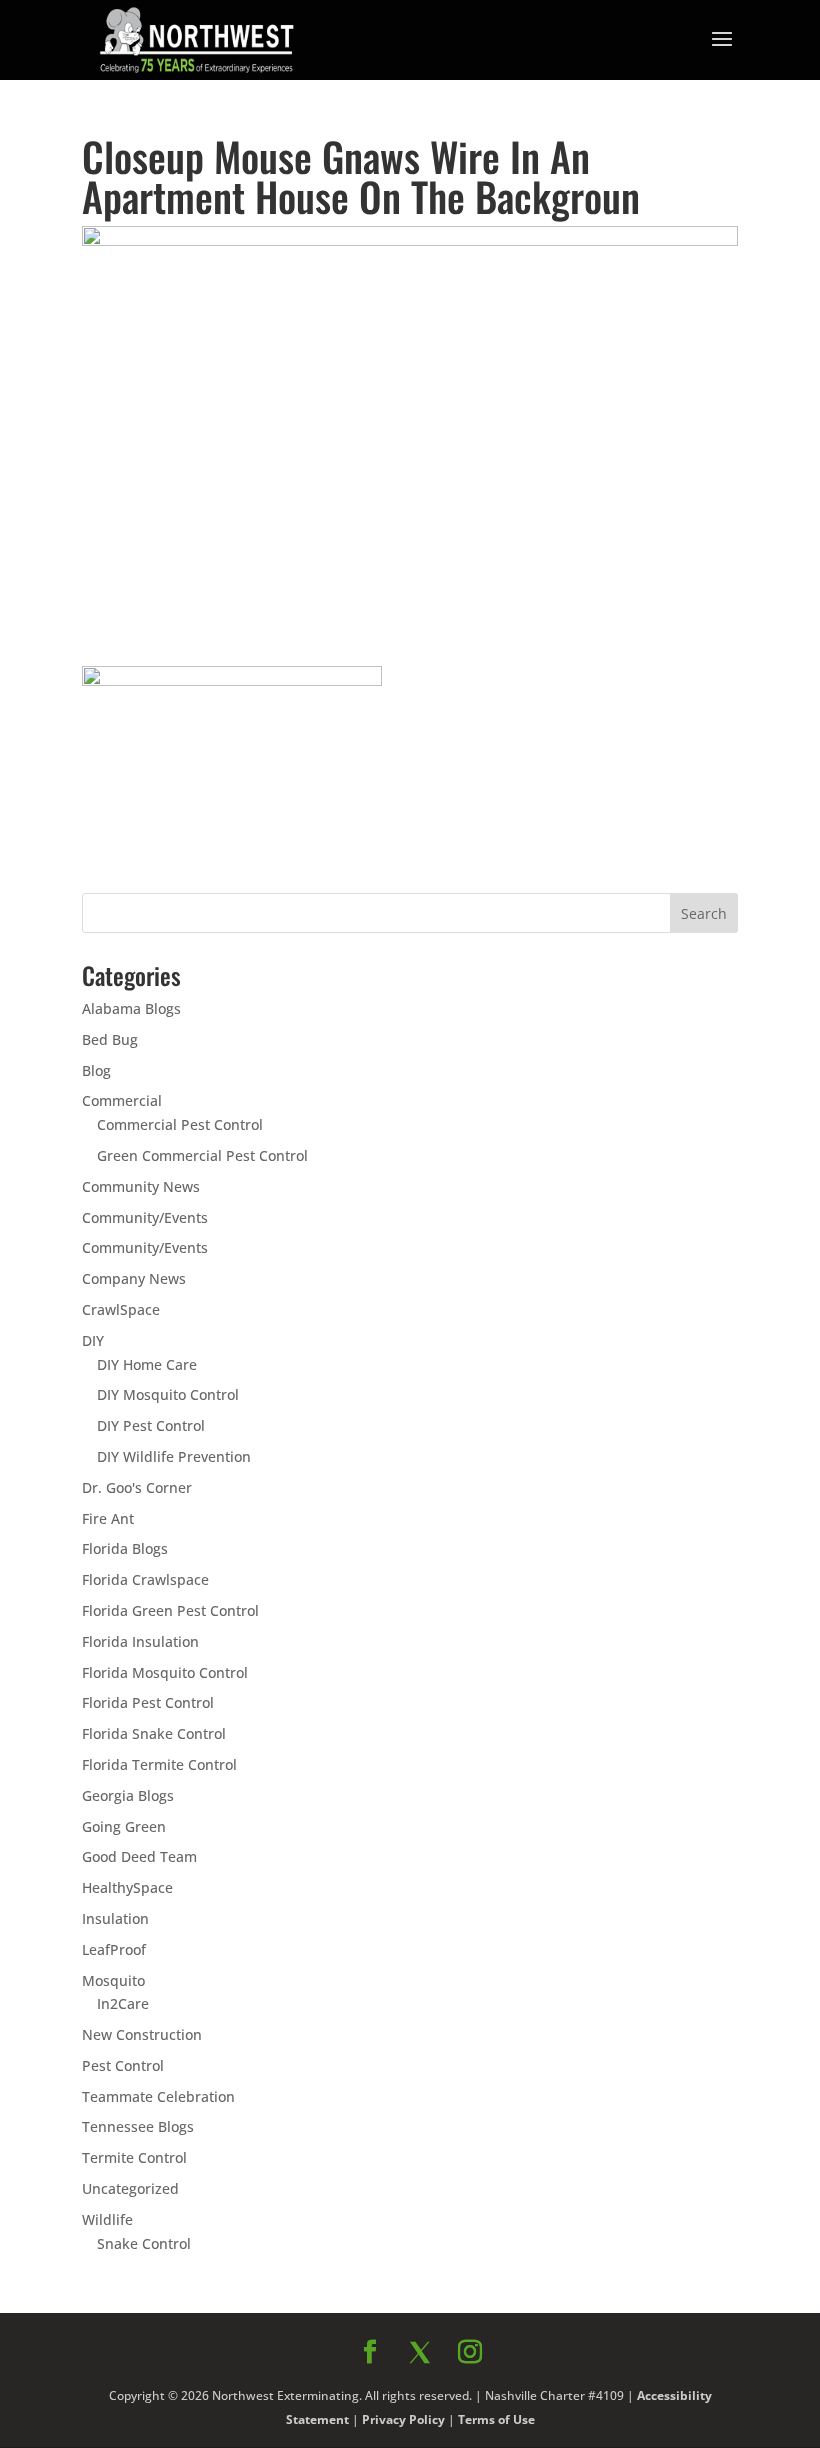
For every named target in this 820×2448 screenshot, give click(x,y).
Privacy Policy (627, 1627)
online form (568, 1339)
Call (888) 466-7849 (589, 1529)
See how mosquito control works (589, 1582)
